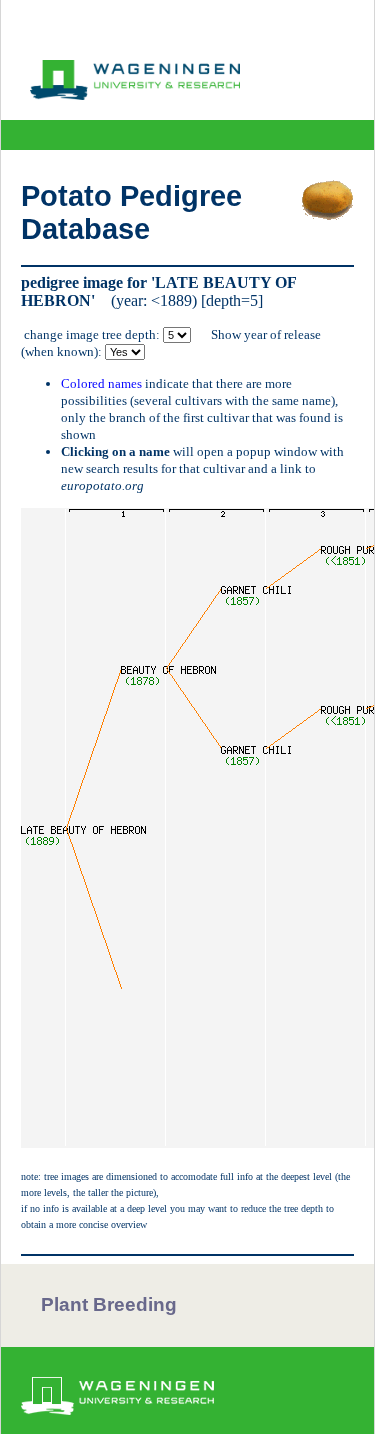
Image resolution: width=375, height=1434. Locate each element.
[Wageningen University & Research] (135, 95)
